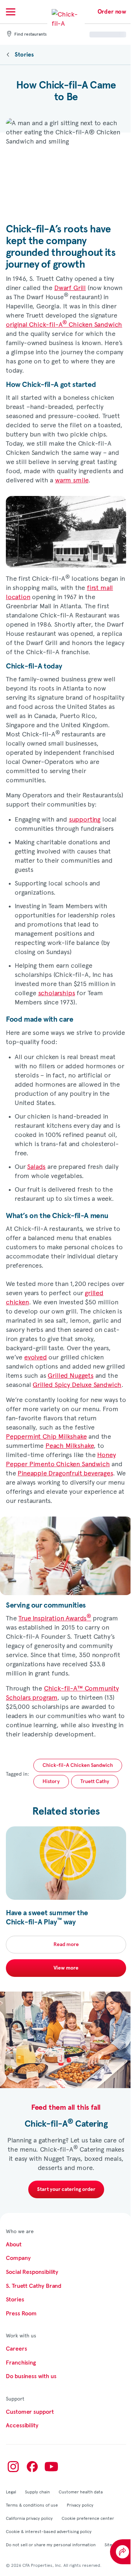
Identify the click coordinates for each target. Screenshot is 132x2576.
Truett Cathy (95, 1782)
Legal (11, 2492)
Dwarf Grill (70, 287)
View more (66, 1968)
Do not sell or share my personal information (51, 2544)
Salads (36, 1166)
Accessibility (22, 2425)
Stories (24, 55)
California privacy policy (29, 2518)
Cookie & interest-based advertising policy (49, 2531)
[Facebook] (32, 2467)
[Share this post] (121, 2552)
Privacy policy (80, 2505)
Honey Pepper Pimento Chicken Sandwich (61, 1459)
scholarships (57, 992)
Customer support (30, 2412)
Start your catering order (66, 2189)
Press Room (21, 2314)
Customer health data (81, 2492)
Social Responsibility (32, 2272)
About (14, 2245)
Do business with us (31, 2376)
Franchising (21, 2363)
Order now (112, 12)
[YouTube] (51, 2467)
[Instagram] (13, 2467)
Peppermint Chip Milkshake (46, 1436)
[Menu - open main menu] (11, 12)
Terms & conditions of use (32, 2505)
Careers (16, 2349)
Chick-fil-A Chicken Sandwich (78, 1765)
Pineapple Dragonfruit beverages (65, 1473)
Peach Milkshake (69, 1445)
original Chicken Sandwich (64, 324)
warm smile (72, 480)
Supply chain (37, 2492)
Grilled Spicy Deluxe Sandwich (77, 1384)
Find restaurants (30, 35)
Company (18, 2258)
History (51, 1782)
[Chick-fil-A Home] (66, 23)
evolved (36, 1357)
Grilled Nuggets (70, 1375)
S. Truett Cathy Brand (34, 2286)
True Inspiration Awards (55, 1618)
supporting (85, 819)
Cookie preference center (88, 2518)
